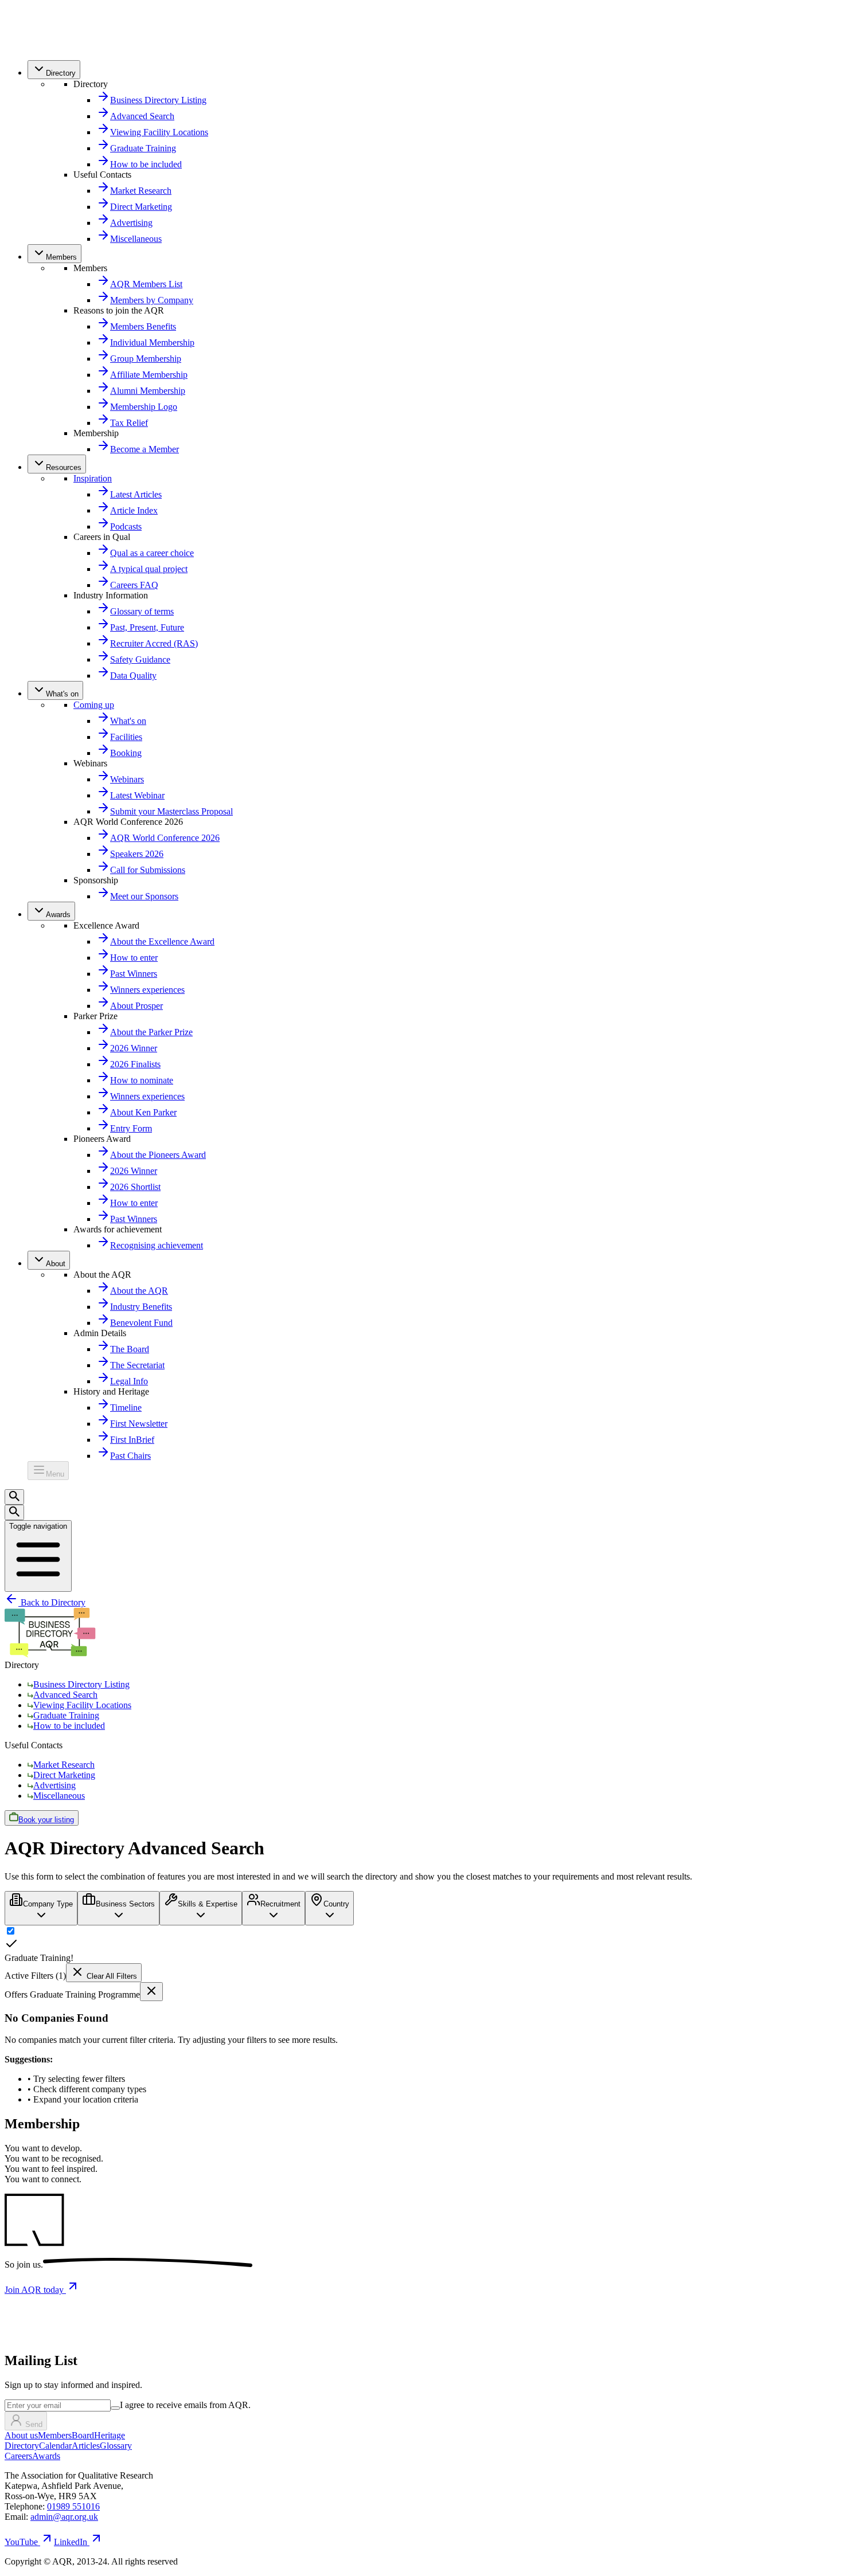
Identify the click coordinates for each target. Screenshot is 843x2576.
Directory (22, 2446)
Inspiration (93, 478)
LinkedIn (71, 2542)
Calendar (55, 2446)
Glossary (116, 2446)
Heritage (110, 2435)
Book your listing (46, 1820)
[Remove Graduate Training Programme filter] (151, 1992)
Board (83, 2435)
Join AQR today (35, 2290)
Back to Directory (52, 1602)
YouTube (21, 2542)
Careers (18, 2456)
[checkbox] (115, 2408)
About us (21, 2435)
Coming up (94, 705)
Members (55, 2435)
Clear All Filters (111, 1976)
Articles (86, 2446)
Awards (46, 2456)
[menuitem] (54, 70)
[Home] (30, 46)
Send (34, 2424)
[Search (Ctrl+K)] (14, 1497)
